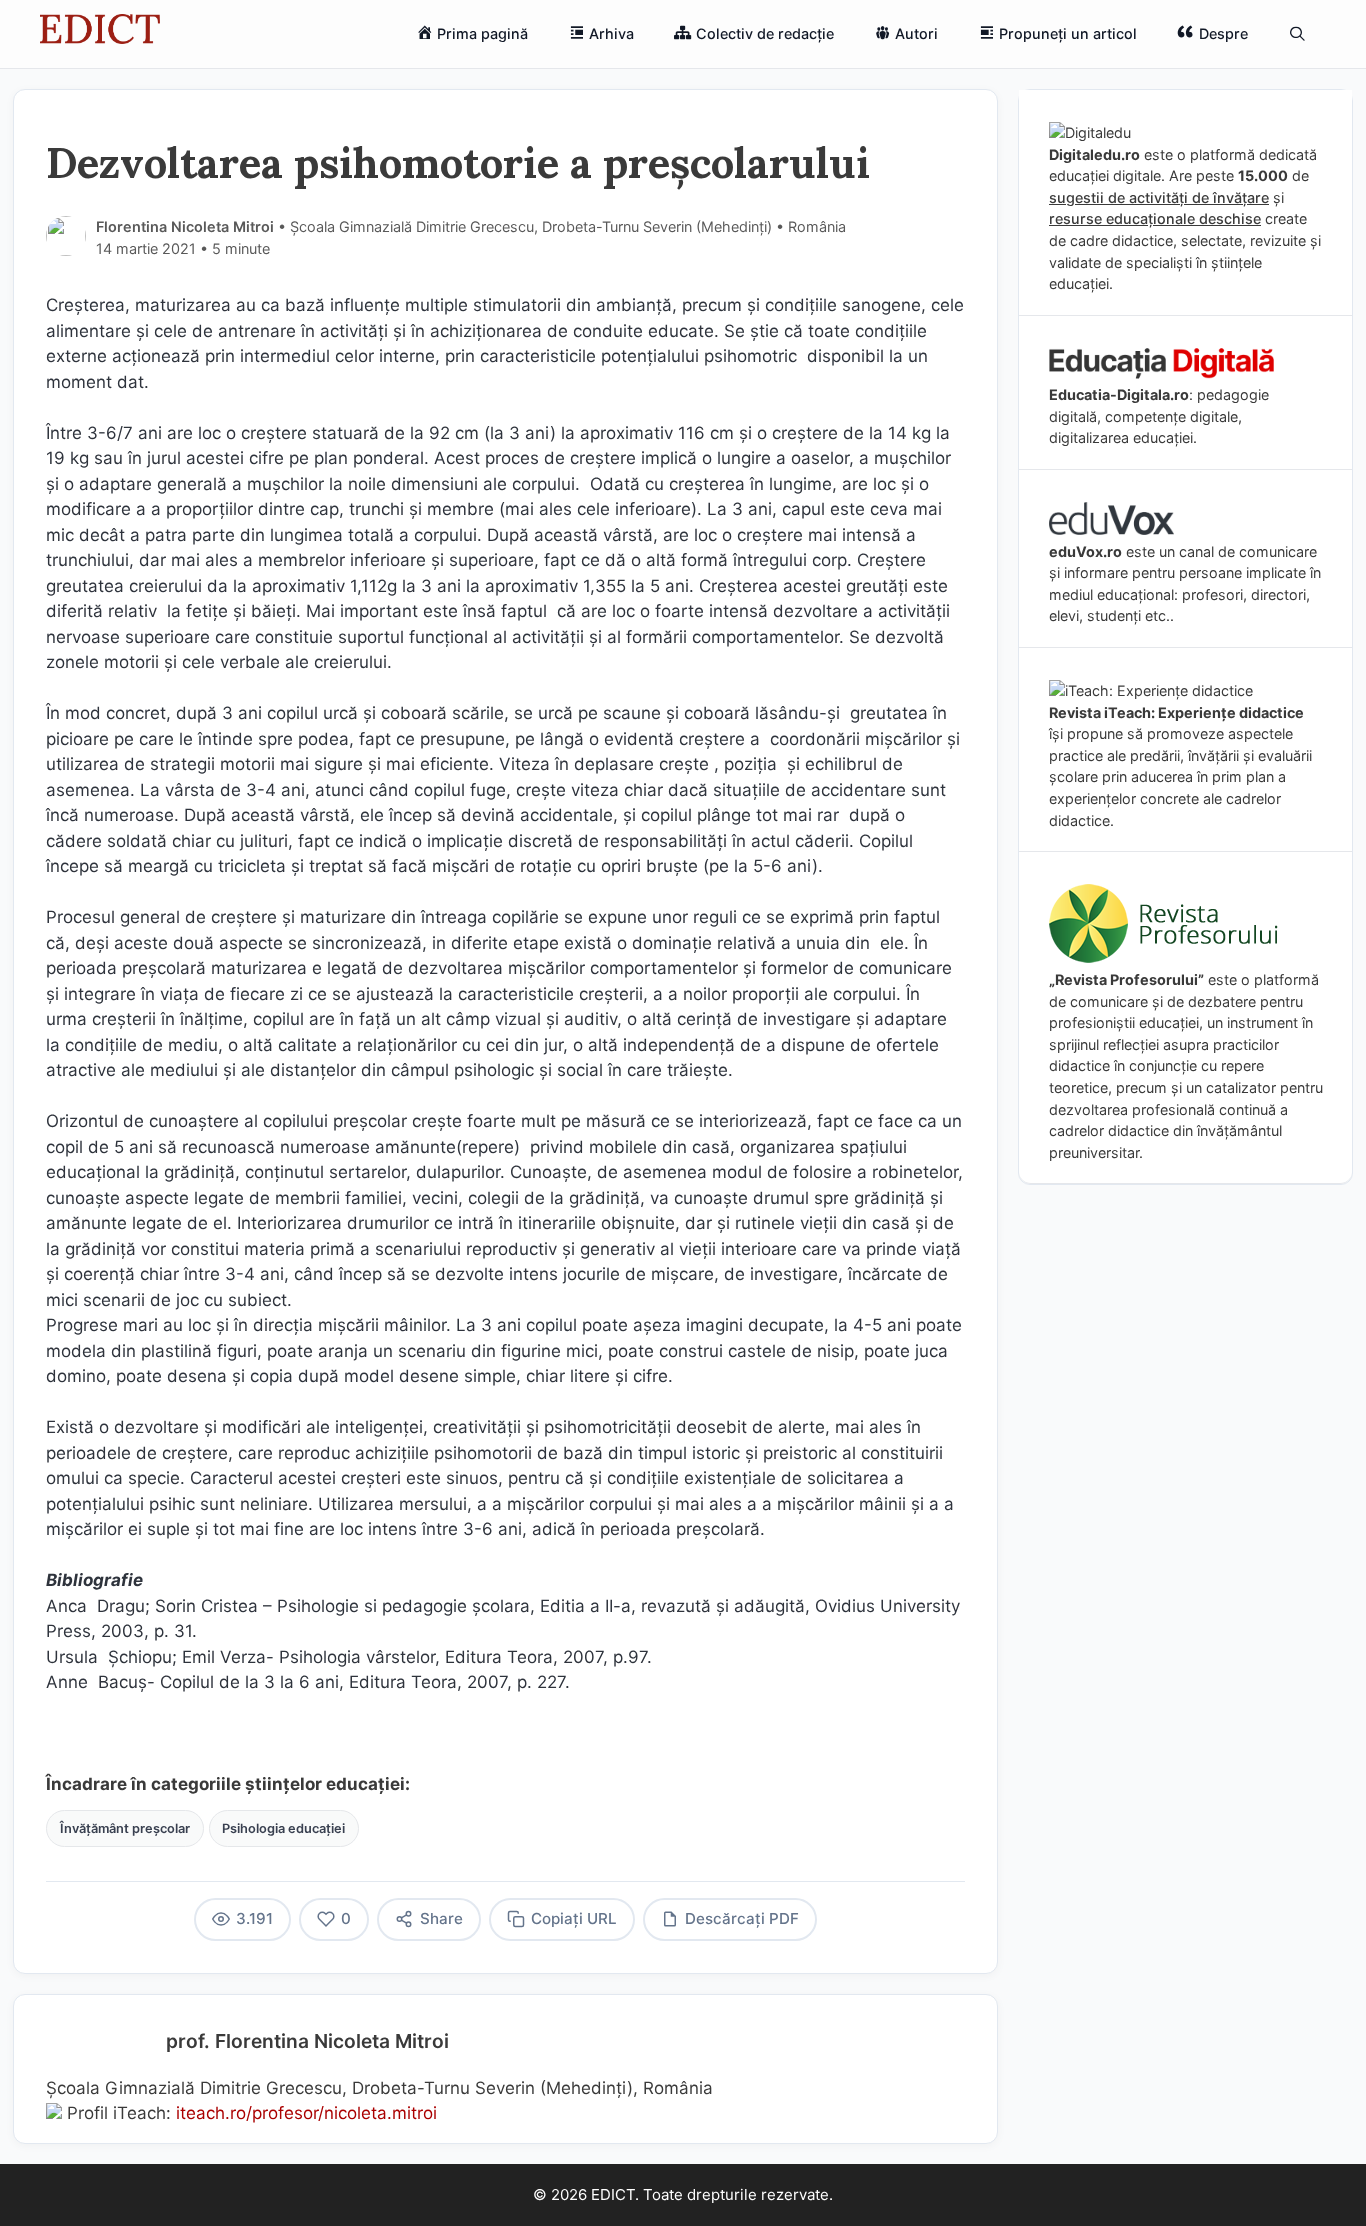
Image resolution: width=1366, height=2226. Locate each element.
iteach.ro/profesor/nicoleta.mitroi (306, 2113)
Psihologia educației (283, 1828)
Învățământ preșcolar (125, 1828)
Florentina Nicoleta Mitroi (185, 226)
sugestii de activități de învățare (1159, 197)
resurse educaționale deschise (1155, 218)
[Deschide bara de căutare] (1297, 34)
